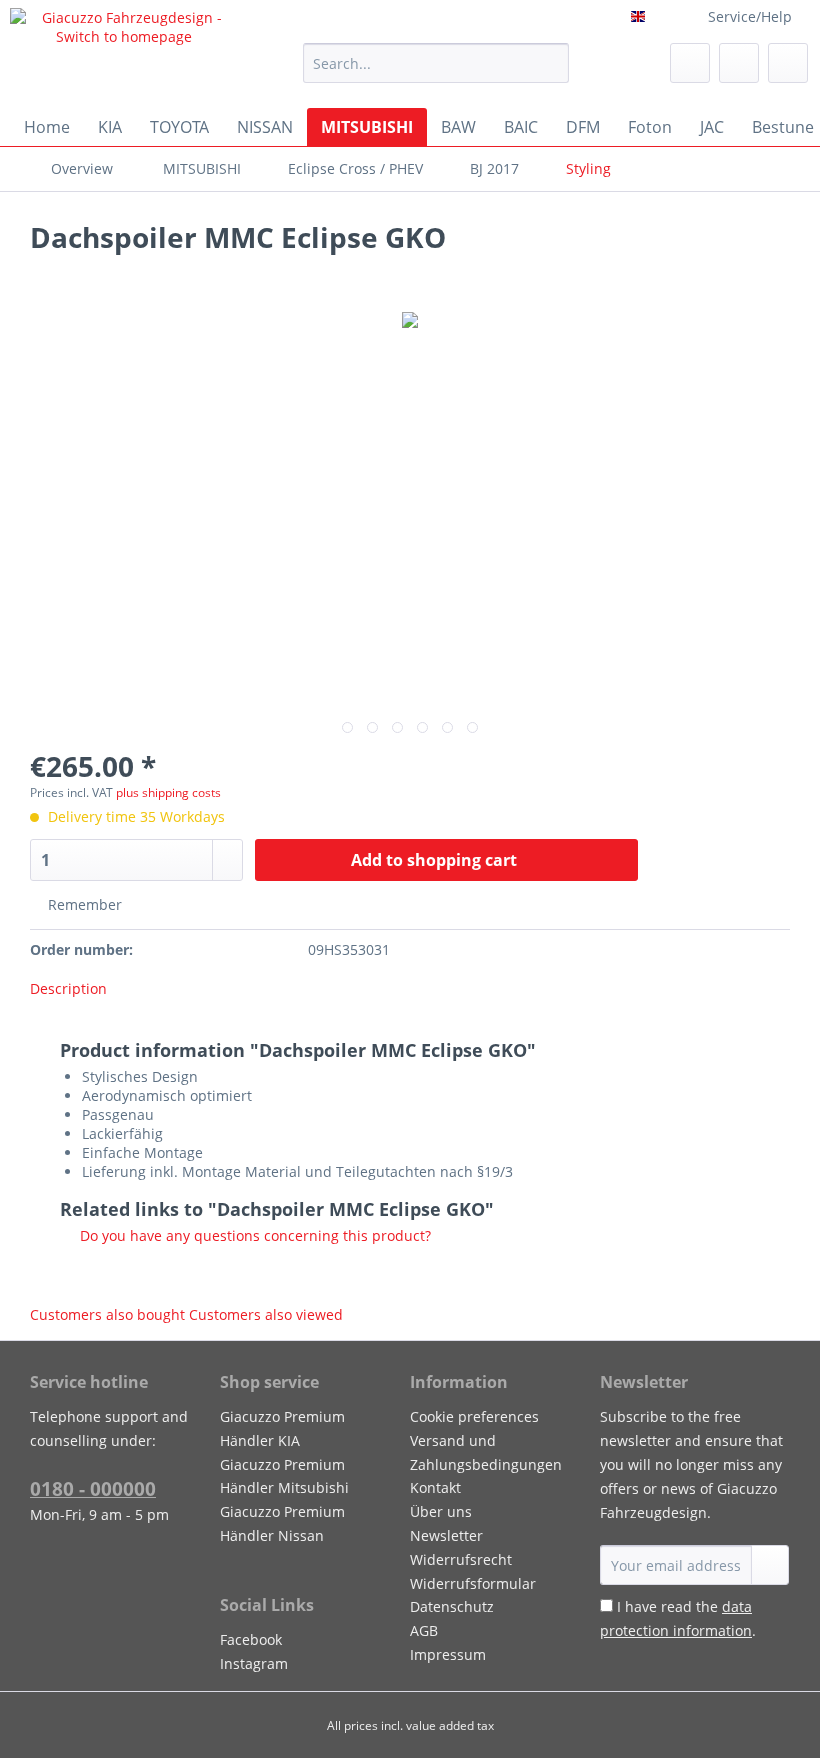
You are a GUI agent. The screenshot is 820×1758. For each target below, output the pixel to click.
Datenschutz (452, 1606)
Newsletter (446, 1535)
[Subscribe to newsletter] (770, 1565)
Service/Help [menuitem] (750, 16)
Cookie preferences (474, 1416)
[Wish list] (690, 63)
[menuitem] (436, 72)
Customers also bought (107, 1314)
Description (68, 988)
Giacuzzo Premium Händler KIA (282, 1428)
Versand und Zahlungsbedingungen (486, 1452)
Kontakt (435, 1487)
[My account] (739, 63)
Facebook (251, 1639)
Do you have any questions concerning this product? (253, 1235)
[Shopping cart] (788, 63)
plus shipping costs (168, 792)
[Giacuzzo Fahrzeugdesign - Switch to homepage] (123, 53)
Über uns (441, 1511)
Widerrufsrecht (461, 1559)
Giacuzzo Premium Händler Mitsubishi (284, 1476)
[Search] (550, 63)
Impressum (448, 1654)
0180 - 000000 (93, 1489)
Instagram (254, 1663)
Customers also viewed (266, 1314)
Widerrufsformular (473, 1583)
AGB (424, 1630)
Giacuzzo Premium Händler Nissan (282, 1523)
